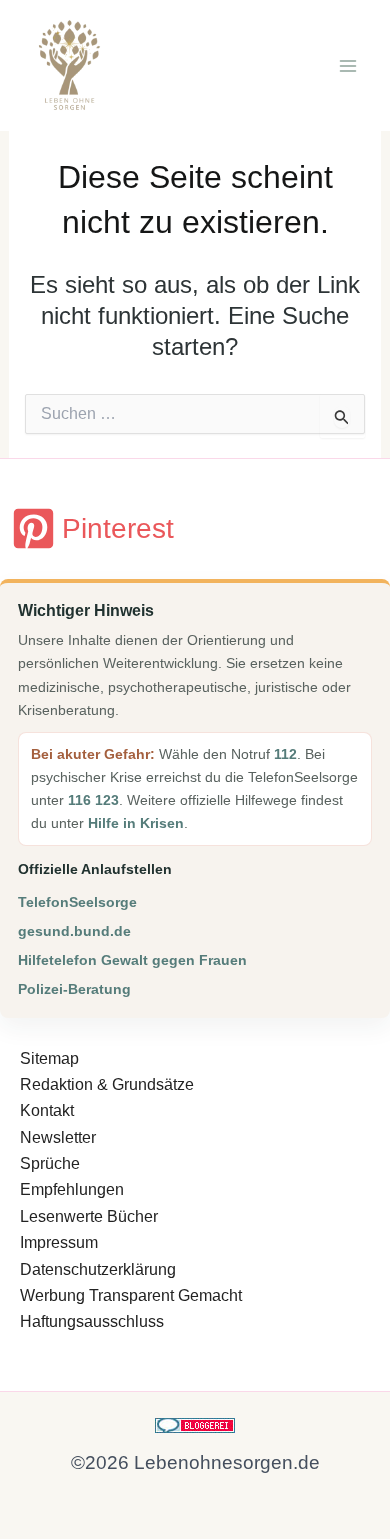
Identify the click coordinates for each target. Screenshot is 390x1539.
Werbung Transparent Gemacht (131, 1295)
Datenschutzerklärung (98, 1269)
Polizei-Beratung (74, 989)
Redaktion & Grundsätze (107, 1084)
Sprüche (50, 1163)
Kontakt (47, 1110)
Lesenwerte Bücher (89, 1216)
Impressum (59, 1242)
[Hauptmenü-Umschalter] (348, 66)
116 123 (93, 800)
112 (285, 754)
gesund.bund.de (74, 931)
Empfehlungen (72, 1189)
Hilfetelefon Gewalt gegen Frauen (132, 960)
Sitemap (49, 1058)
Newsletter (58, 1137)
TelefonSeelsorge (77, 902)
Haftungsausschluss (92, 1321)
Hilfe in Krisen (136, 823)
